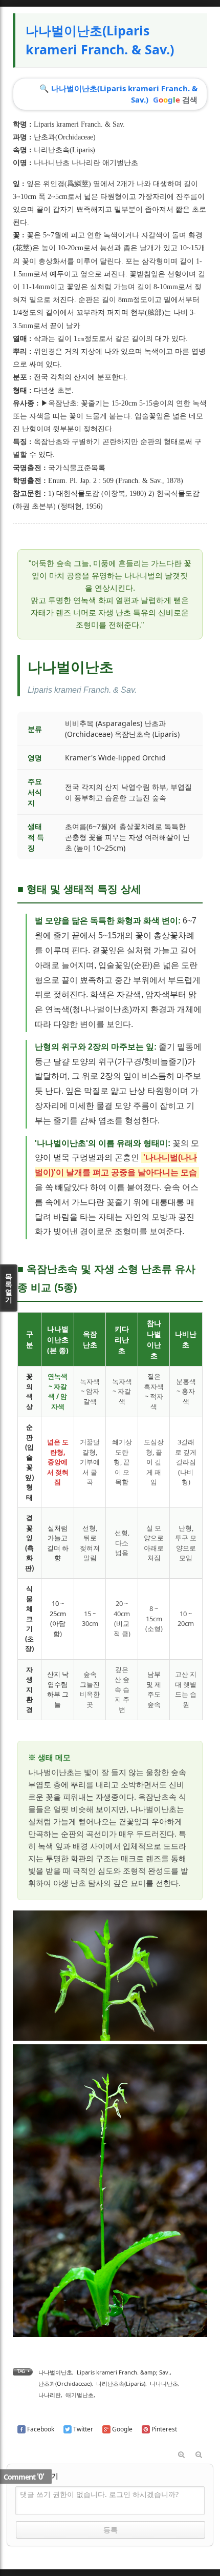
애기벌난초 (80, 2395)
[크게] (181, 2455)
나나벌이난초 (55, 2372)
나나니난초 (164, 2383)
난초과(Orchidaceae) (65, 137)
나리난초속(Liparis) (64, 150)
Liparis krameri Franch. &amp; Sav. (123, 2372)
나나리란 (50, 2395)
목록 (9, 1288)
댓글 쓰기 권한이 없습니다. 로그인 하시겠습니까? (99, 2494)
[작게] (199, 2455)
